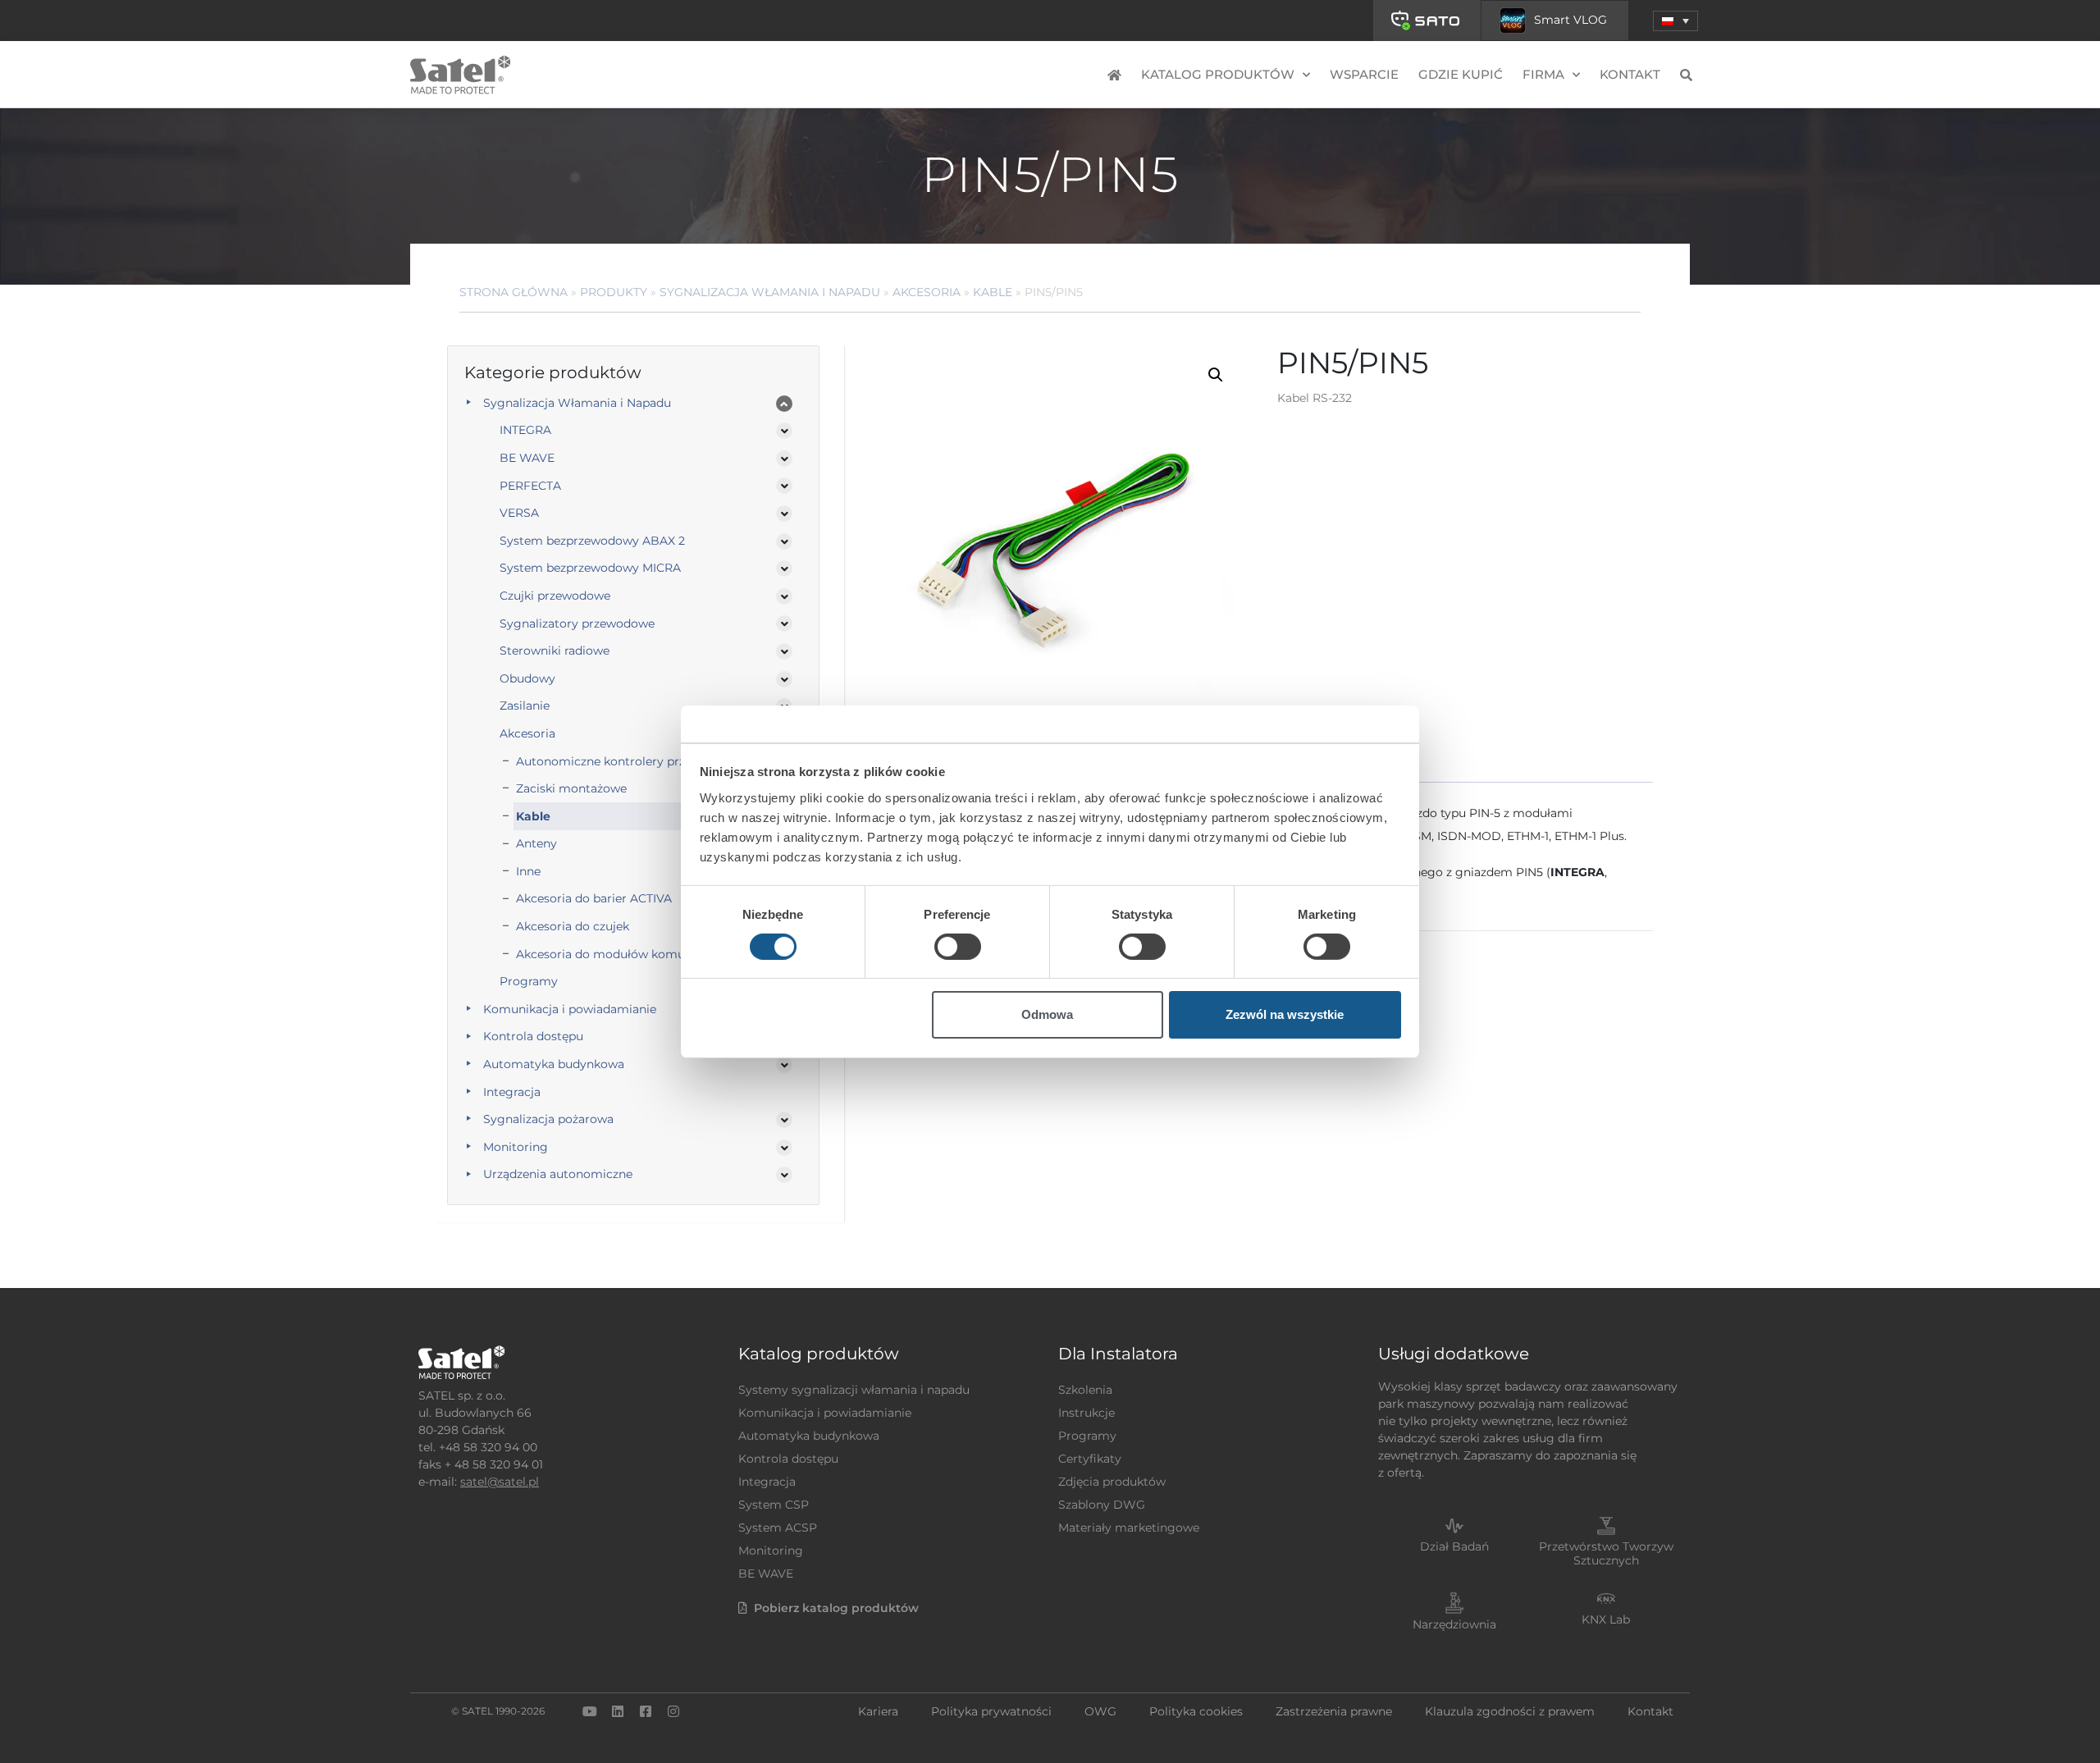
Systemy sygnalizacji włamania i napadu (854, 1390)
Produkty (614, 292)
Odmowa (1047, 1014)
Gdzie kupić (1461, 74)
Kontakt (1630, 74)
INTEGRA (525, 430)
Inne (528, 871)
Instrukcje (1087, 1413)
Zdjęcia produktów (1112, 1482)
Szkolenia (1085, 1390)
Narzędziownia (1454, 1624)
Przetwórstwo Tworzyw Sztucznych (1606, 1553)
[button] (1675, 21)
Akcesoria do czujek (573, 926)
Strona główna (514, 292)
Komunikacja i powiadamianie (570, 1009)
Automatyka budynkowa (554, 1064)
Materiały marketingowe (1129, 1528)
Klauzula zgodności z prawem (1510, 1711)
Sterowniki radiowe (555, 651)
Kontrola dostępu (533, 1036)
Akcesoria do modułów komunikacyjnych (635, 954)
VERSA (519, 513)
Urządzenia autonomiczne (558, 1174)
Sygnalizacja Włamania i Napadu (770, 292)
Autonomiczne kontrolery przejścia (616, 761)
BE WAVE (527, 458)
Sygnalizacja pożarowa (548, 1119)
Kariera (878, 1711)
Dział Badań (1454, 1546)
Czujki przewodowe (555, 596)
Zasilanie (525, 706)
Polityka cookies (1196, 1711)
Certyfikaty (1090, 1459)
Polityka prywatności (991, 1711)
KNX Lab (1606, 1619)
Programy (529, 981)
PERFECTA (530, 486)
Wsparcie (1364, 74)
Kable (993, 292)
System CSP (774, 1505)
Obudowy (527, 678)
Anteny (536, 843)
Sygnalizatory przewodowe (577, 623)
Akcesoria (927, 292)
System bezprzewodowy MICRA (590, 568)
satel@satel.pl (500, 1482)
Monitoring (516, 1147)
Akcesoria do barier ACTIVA (594, 898)
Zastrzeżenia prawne (1334, 1711)
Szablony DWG (1102, 1505)
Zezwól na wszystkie (1285, 1014)
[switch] (958, 947)
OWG (1100, 1711)
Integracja (512, 1092)
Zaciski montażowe (571, 788)
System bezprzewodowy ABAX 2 (592, 541)
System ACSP (778, 1528)
